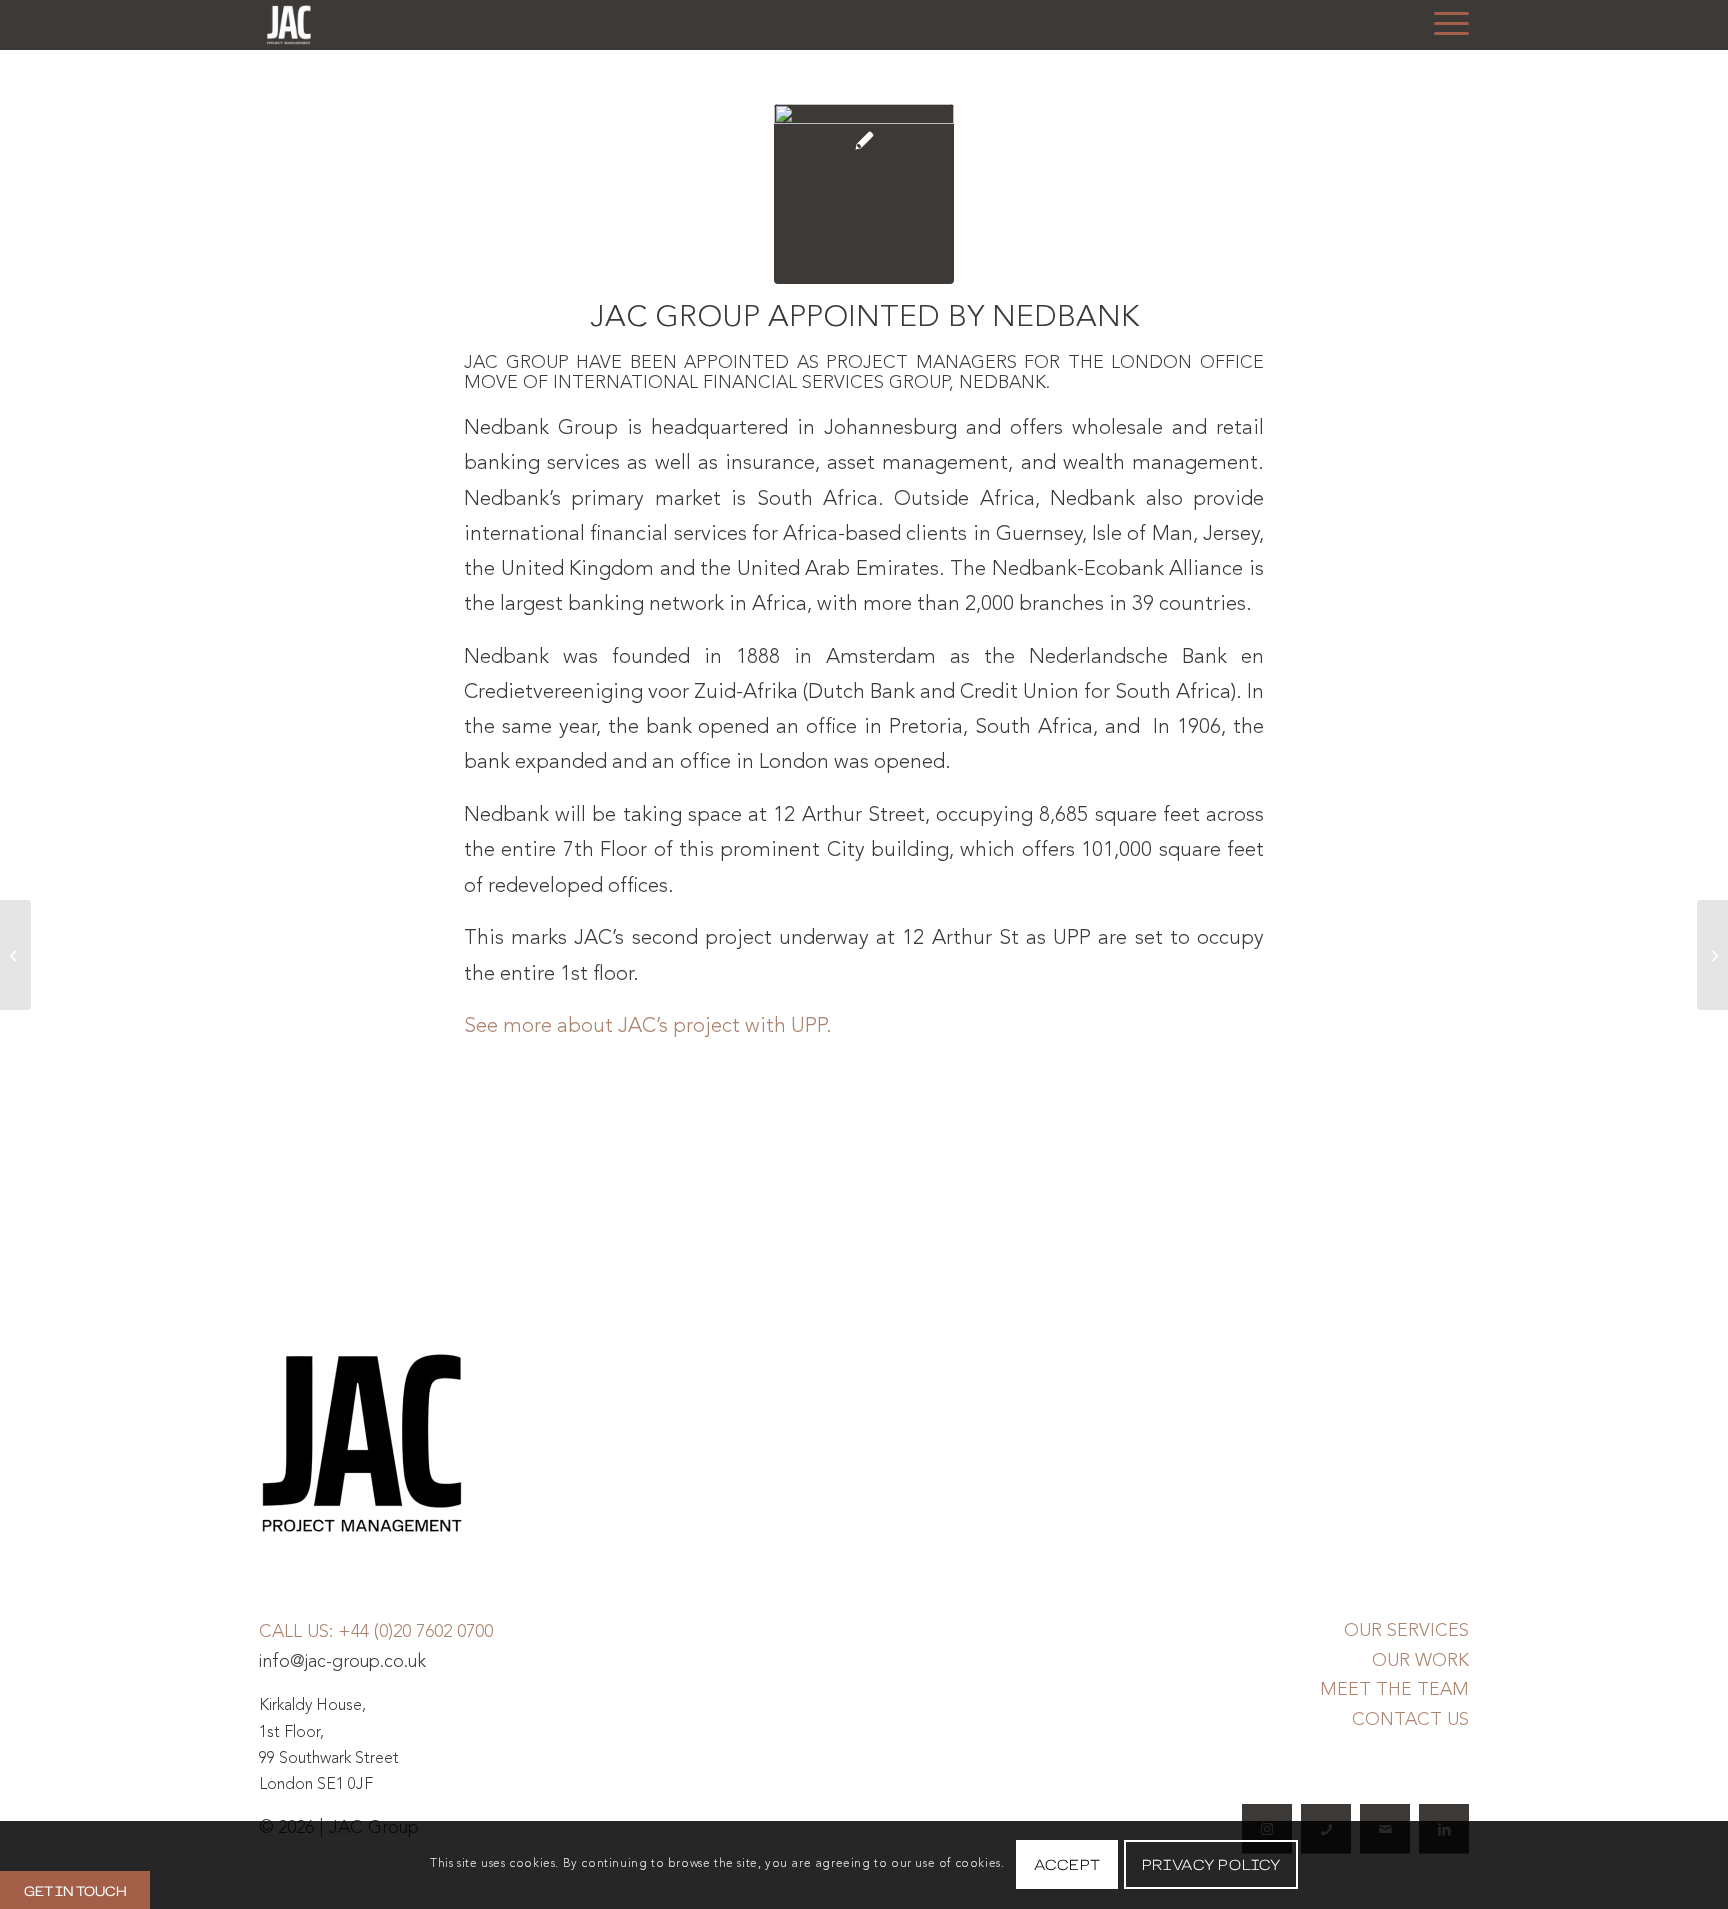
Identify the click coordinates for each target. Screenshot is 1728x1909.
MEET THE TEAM (1394, 1690)
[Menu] (1445, 25)
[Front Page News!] (1712, 955)
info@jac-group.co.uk (342, 1662)
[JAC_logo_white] (289, 25)
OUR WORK (1420, 1661)
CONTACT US (1410, 1720)
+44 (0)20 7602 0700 (415, 1632)
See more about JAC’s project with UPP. (648, 1026)
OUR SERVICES (1406, 1631)
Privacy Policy (1211, 1864)
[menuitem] (1445, 25)
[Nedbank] (864, 194)
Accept (1067, 1864)
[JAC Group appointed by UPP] (15, 955)
